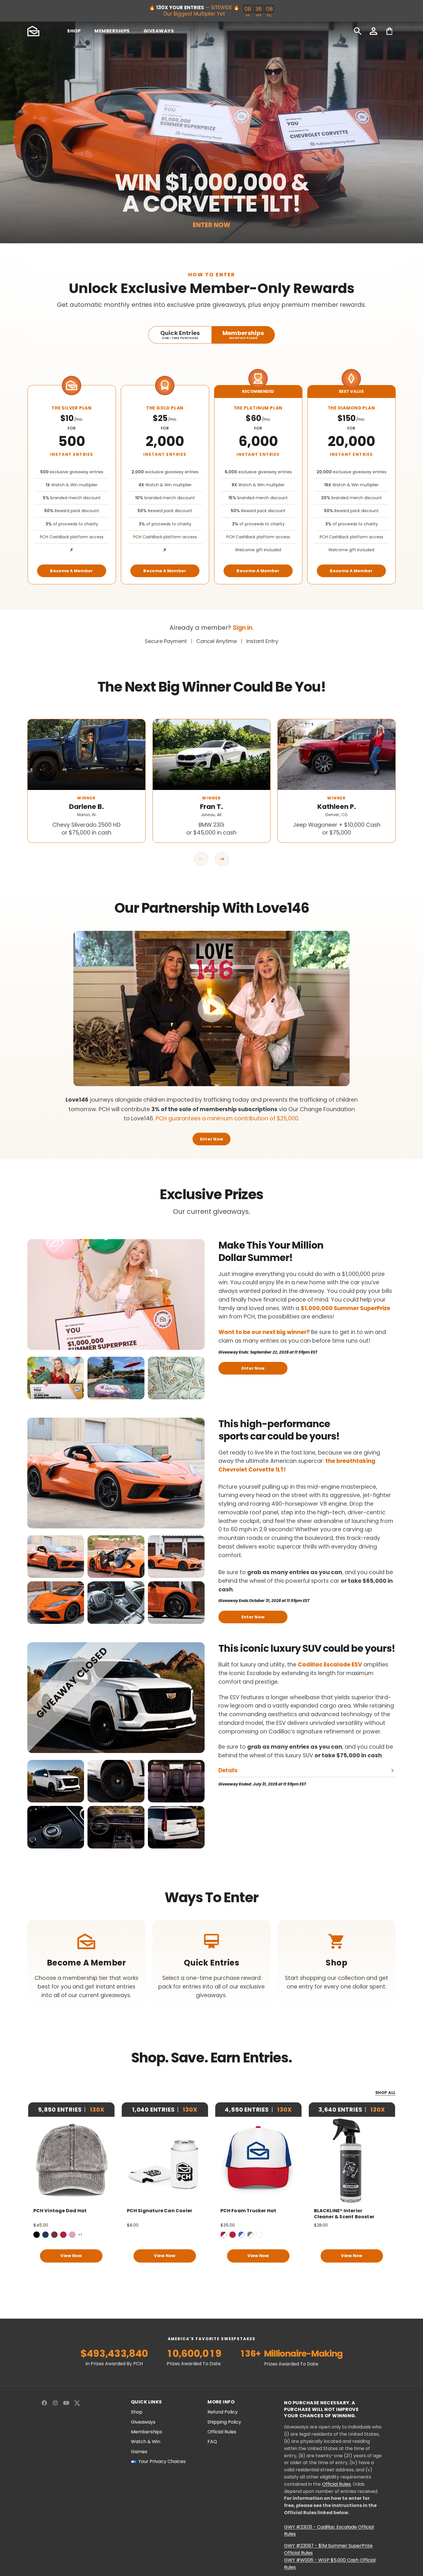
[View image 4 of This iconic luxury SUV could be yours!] (56, 1827)
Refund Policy (223, 2412)
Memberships (146, 2432)
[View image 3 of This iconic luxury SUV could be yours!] (176, 1781)
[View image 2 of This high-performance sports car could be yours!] (116, 1557)
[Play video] (211, 1008)
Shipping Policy (224, 2422)
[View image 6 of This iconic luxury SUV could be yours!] (176, 1827)
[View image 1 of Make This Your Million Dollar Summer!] (56, 1378)
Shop (137, 2412)
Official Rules (222, 2432)
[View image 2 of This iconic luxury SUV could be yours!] (116, 1781)
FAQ (212, 2442)
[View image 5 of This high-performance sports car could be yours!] (116, 1603)
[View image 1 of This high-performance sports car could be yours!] (56, 1557)
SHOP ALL (385, 2093)
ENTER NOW (211, 225)
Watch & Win (146, 2442)
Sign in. (243, 628)
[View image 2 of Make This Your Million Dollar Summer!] (116, 1378)
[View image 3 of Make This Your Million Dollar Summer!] (176, 1378)
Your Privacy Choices (162, 2462)
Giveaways (143, 2422)
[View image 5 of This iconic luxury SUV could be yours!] (116, 1827)
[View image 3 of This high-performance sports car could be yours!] (176, 1557)
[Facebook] (44, 2403)
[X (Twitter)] (77, 2403)
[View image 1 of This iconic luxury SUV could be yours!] (56, 1781)
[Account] (374, 31)
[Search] (358, 31)
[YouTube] (66, 2403)
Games (139, 2452)
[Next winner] (222, 859)
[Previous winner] (201, 859)
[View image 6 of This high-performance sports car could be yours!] (176, 1603)
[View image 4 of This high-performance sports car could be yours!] (56, 1603)
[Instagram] (55, 2403)
